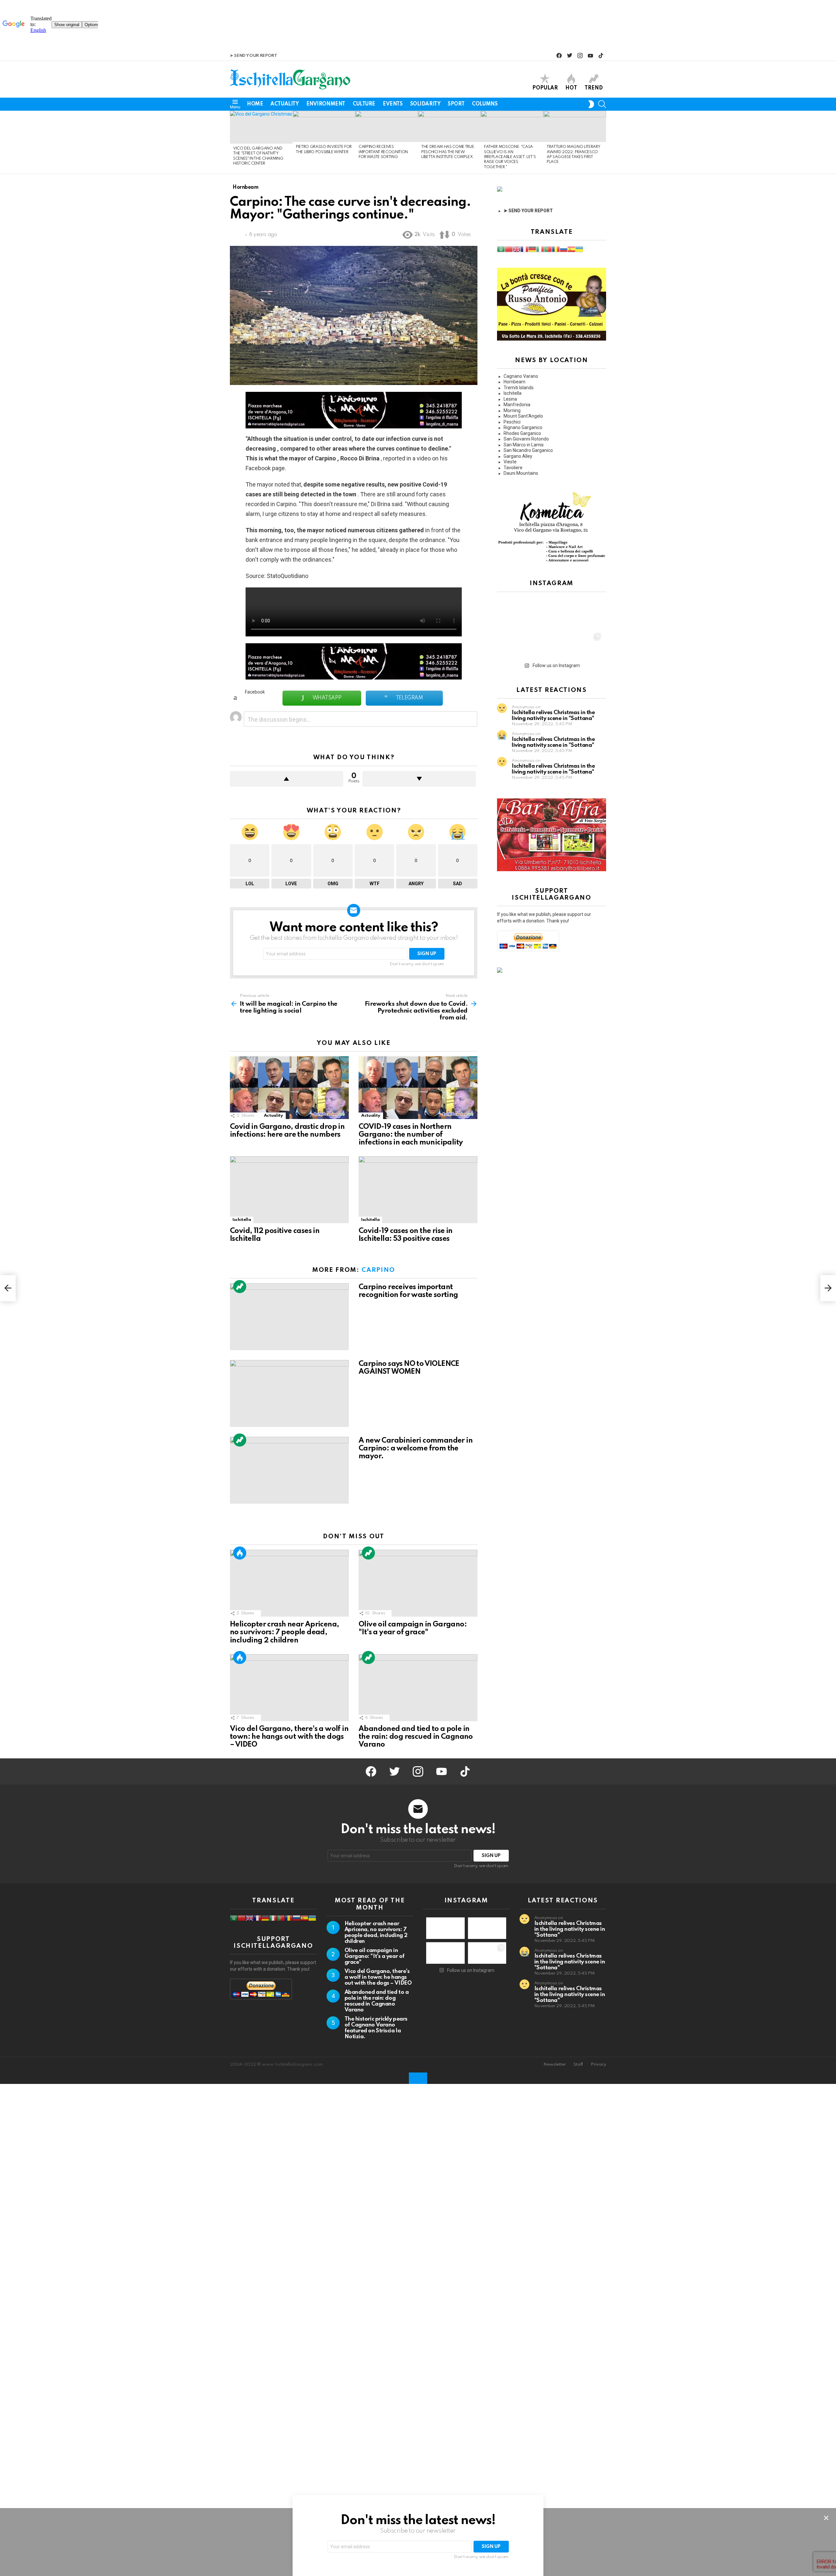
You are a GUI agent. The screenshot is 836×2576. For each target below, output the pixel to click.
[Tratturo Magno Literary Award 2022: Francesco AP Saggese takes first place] (575, 126)
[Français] (524, 249)
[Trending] (240, 1287)
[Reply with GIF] (470, 720)
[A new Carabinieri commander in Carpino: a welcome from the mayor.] (289, 1470)
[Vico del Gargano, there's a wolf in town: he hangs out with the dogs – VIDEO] (289, 1688)
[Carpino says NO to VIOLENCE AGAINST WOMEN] (289, 1393)
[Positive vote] (287, 779)
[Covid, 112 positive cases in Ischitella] (289, 1190)
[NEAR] (602, 104)
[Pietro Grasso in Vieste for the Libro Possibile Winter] (324, 126)
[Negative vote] (419, 779)
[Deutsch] (532, 249)
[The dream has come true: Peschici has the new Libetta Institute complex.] (449, 126)
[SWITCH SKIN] (591, 104)
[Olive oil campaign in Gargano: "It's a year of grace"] (418, 1583)
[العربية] (501, 249)
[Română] (556, 249)
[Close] (826, 2518)
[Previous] (233, 142)
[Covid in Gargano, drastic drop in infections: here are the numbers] (289, 1088)
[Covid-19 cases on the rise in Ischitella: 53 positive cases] (418, 1190)
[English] (517, 249)
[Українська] (579, 249)
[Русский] (564, 249)
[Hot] (240, 1553)
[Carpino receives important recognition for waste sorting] (387, 126)
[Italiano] (540, 249)
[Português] (548, 249)
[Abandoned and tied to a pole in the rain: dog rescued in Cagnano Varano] (418, 1688)
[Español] (571, 249)
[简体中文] (509, 249)
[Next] (603, 142)
